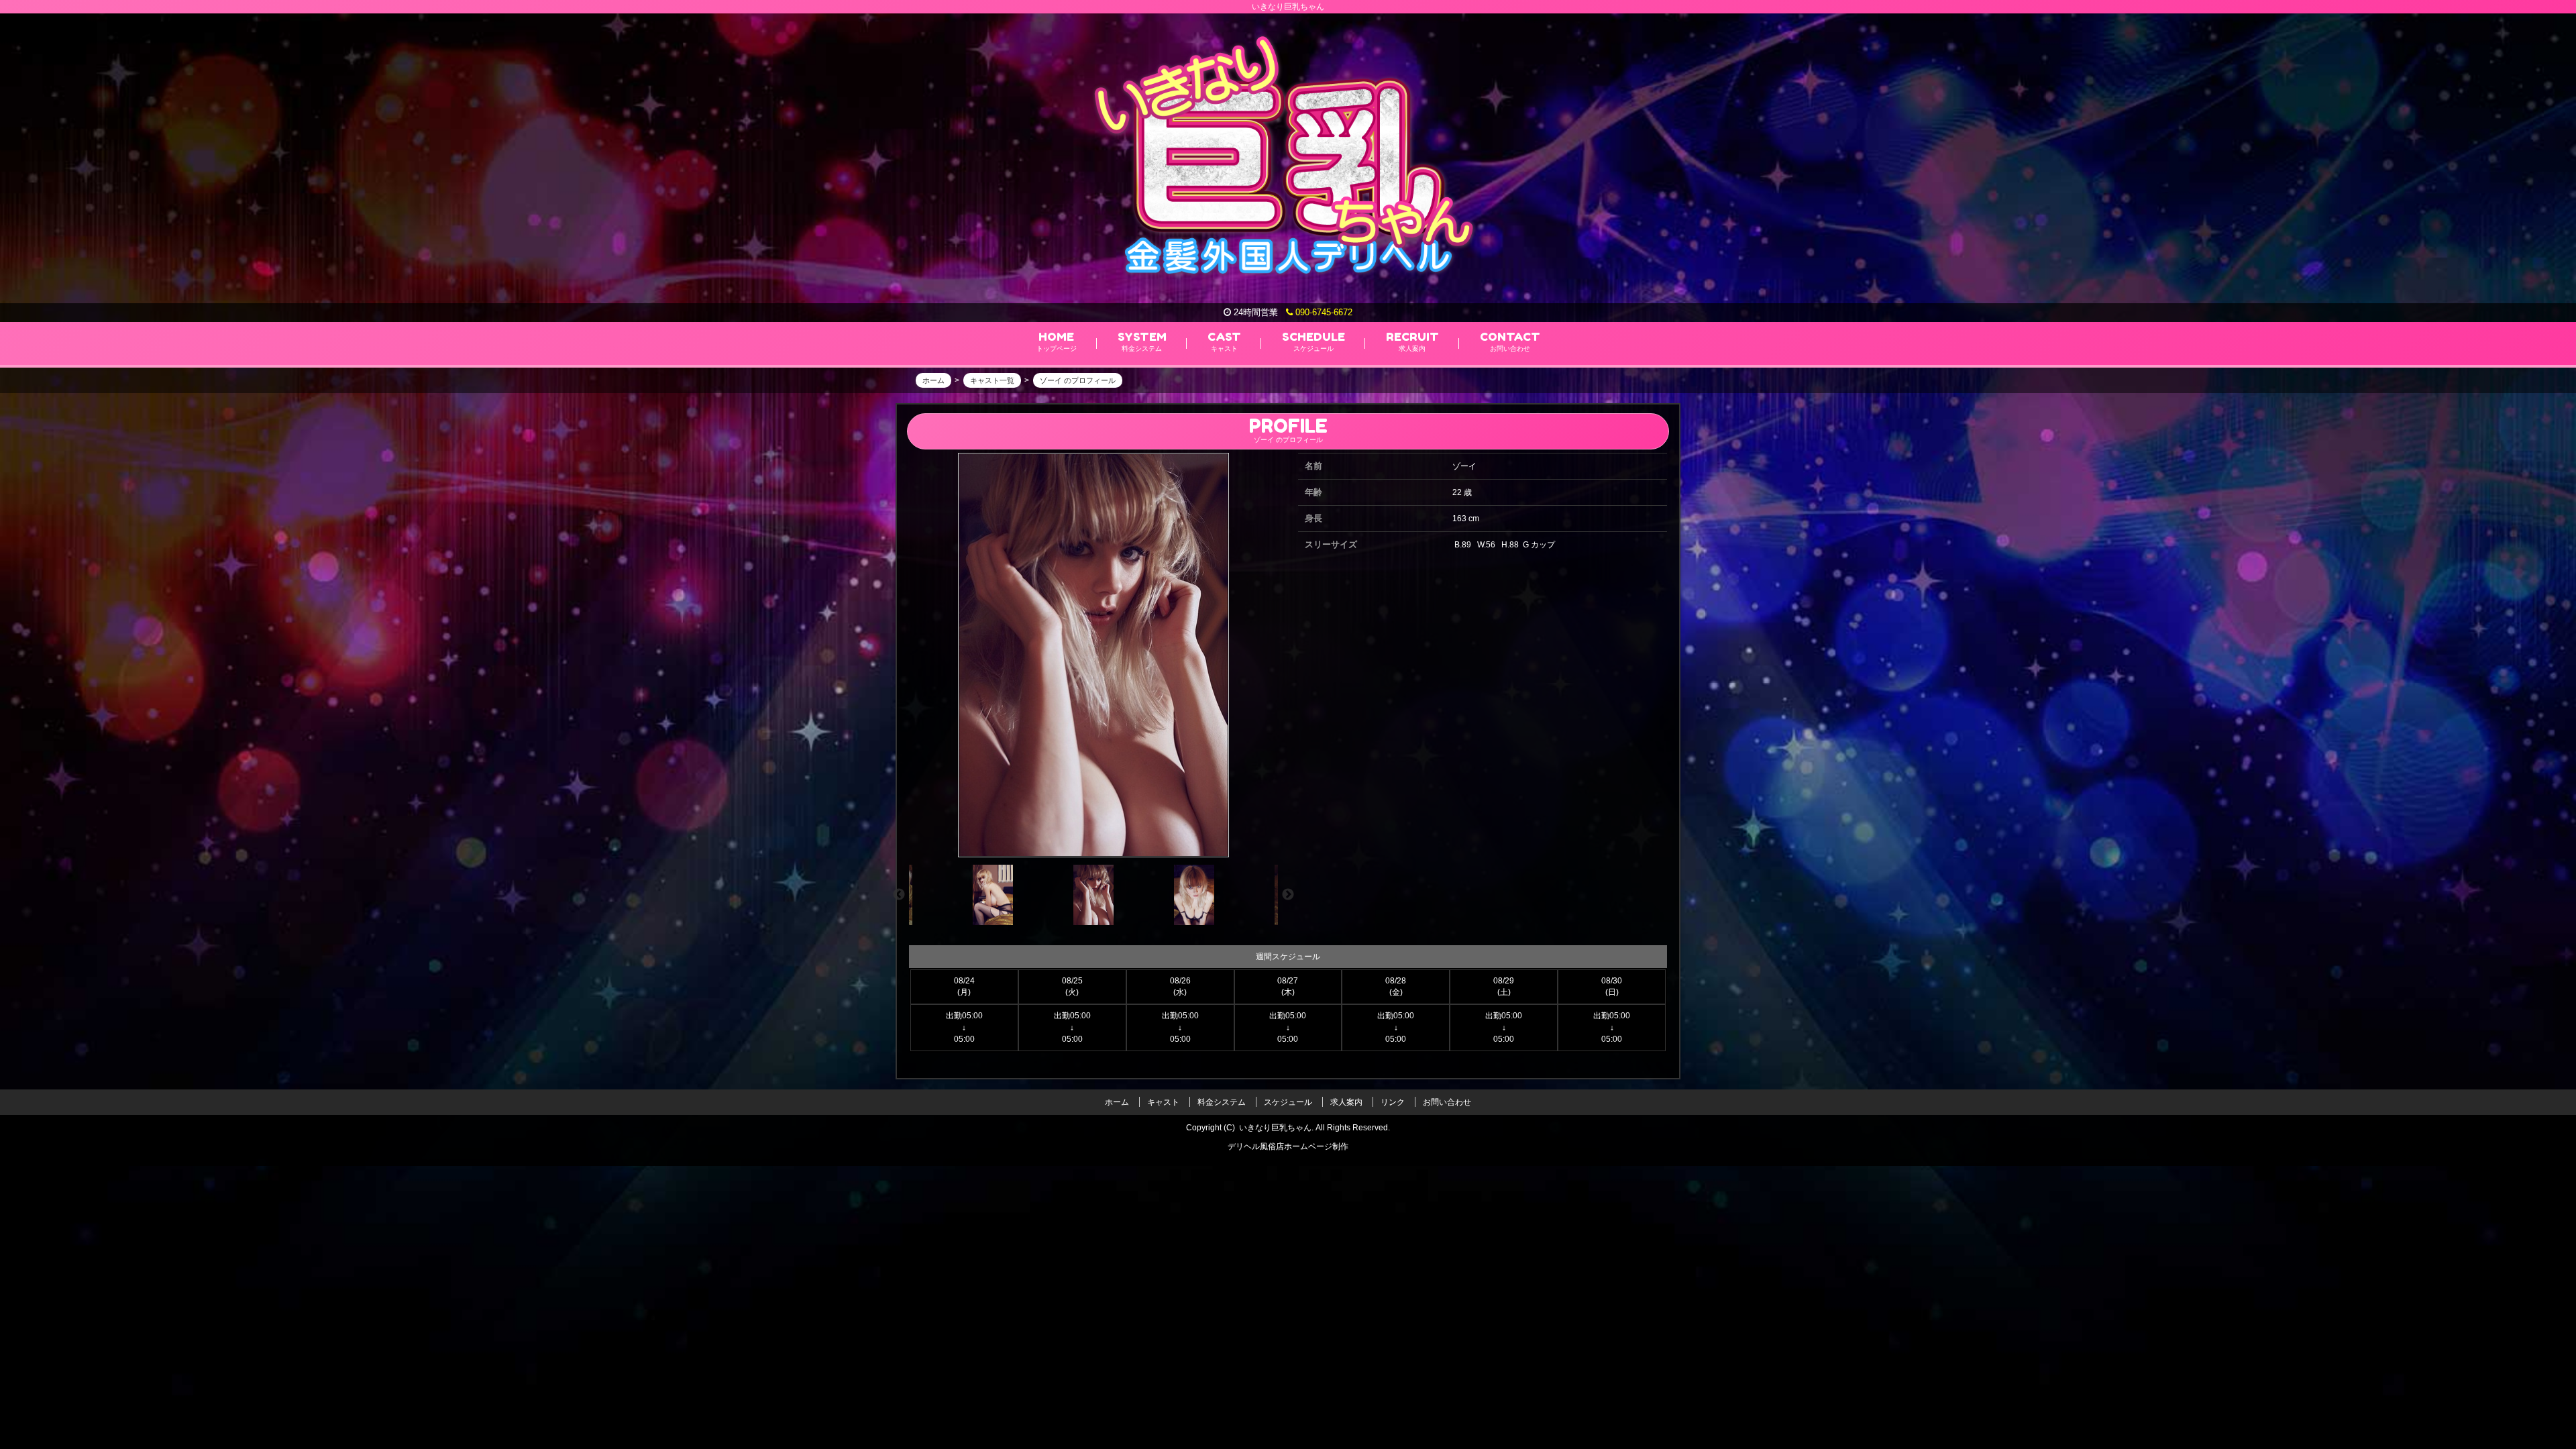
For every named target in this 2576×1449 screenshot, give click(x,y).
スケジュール (1288, 1102)
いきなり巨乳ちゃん (1275, 1128)
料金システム (1222, 1102)
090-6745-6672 (1323, 312)
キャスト (1163, 1102)
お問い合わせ (1447, 1102)
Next (1288, 895)
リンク (1393, 1102)
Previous (899, 895)
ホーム (1117, 1102)
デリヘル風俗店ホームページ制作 (1288, 1146)
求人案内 (1346, 1102)
